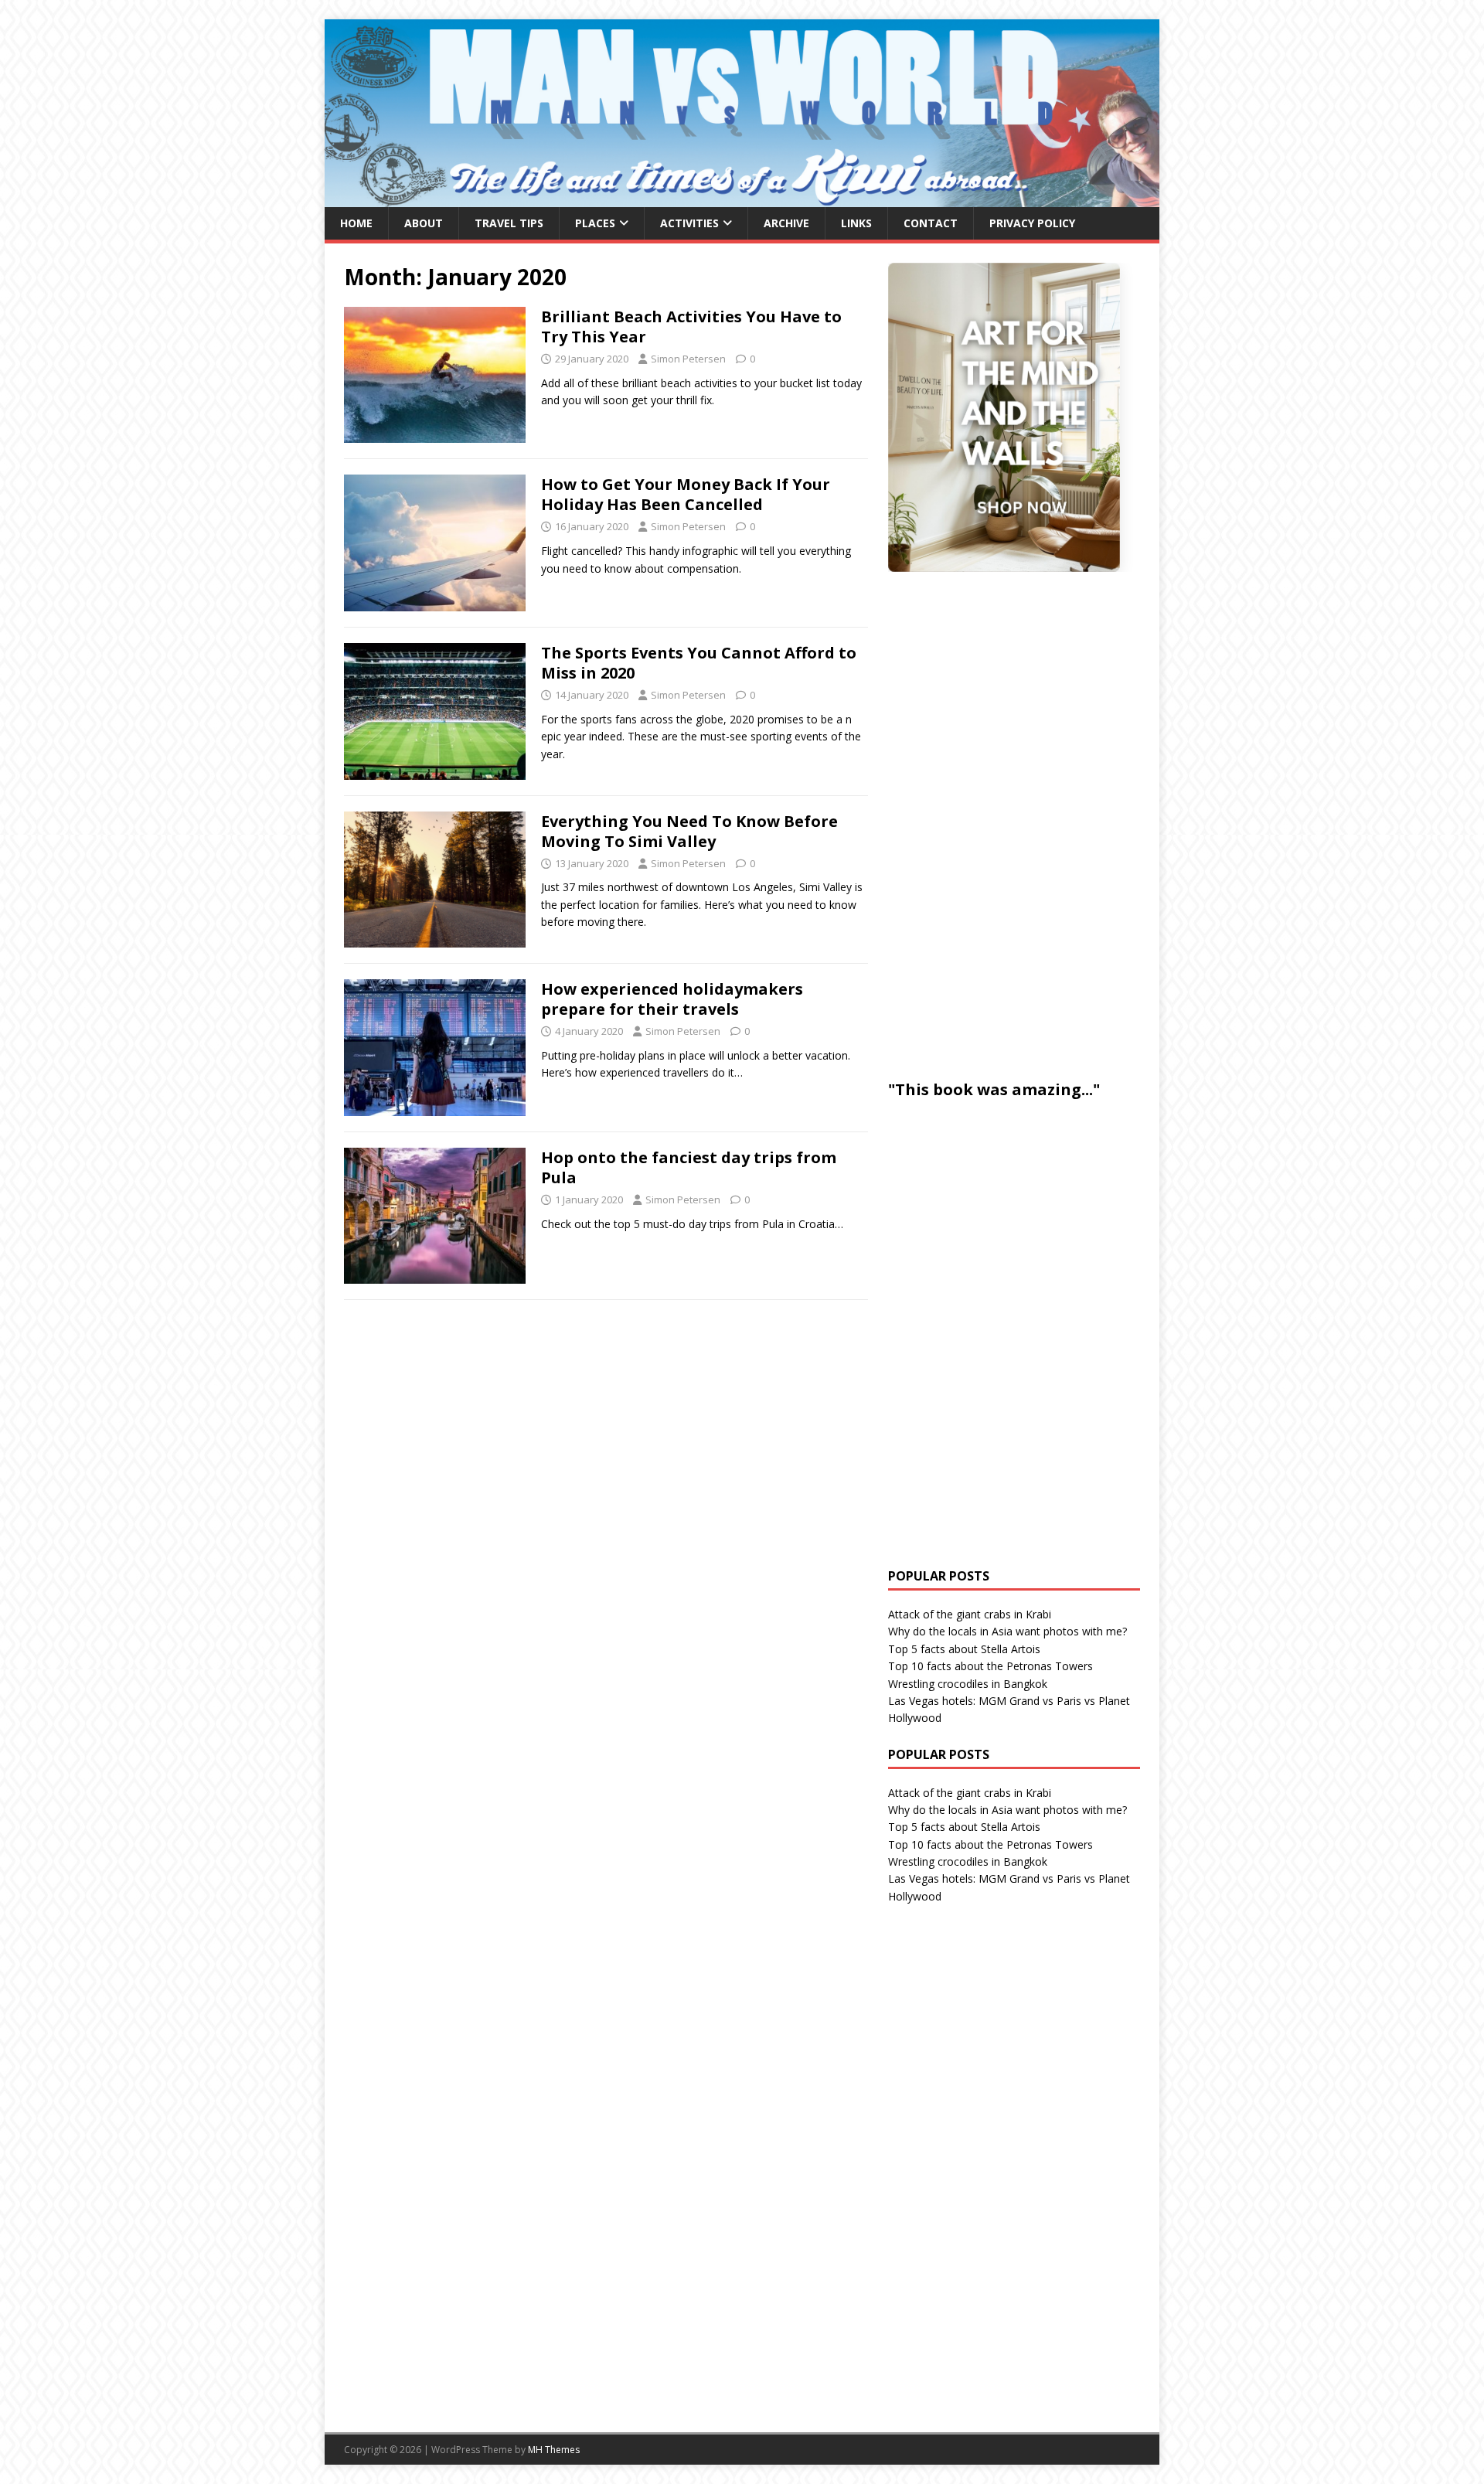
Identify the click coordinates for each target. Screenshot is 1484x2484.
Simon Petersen (688, 359)
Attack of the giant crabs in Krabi (970, 1614)
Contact (931, 223)
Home (356, 223)
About (424, 223)
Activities (689, 223)
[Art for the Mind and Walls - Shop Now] (1004, 417)
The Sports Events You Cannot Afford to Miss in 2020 (699, 663)
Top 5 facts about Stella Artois (964, 1649)
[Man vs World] (742, 198)
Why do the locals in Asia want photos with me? (1007, 1631)
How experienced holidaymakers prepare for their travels (672, 999)
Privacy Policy (1032, 223)
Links (856, 223)
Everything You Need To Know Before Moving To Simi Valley (689, 831)
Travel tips (509, 223)
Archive (786, 223)
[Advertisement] (1004, 823)
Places (595, 223)
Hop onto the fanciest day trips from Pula (689, 1167)
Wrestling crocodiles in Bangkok (968, 1684)
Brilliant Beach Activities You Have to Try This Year (691, 327)
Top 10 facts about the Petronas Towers (990, 1666)
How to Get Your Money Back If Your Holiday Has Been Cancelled (686, 494)
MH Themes (554, 2450)
